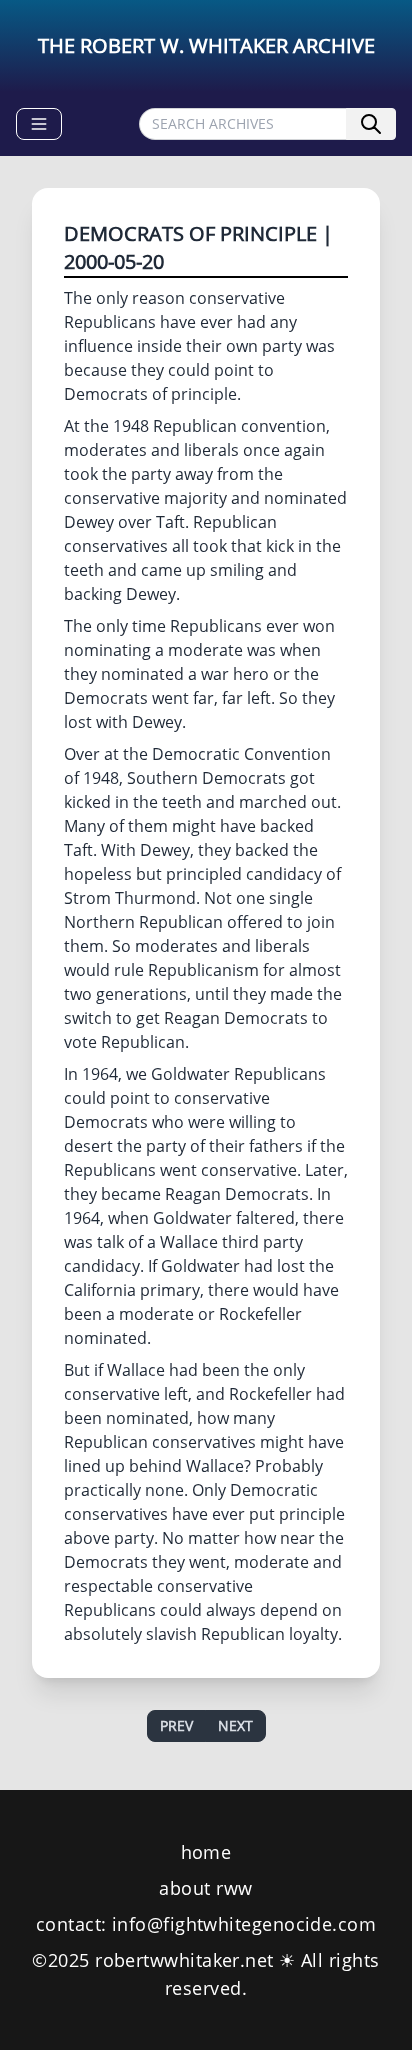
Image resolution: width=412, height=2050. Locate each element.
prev (176, 1725)
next (235, 1725)
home (206, 1852)
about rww (205, 1888)
